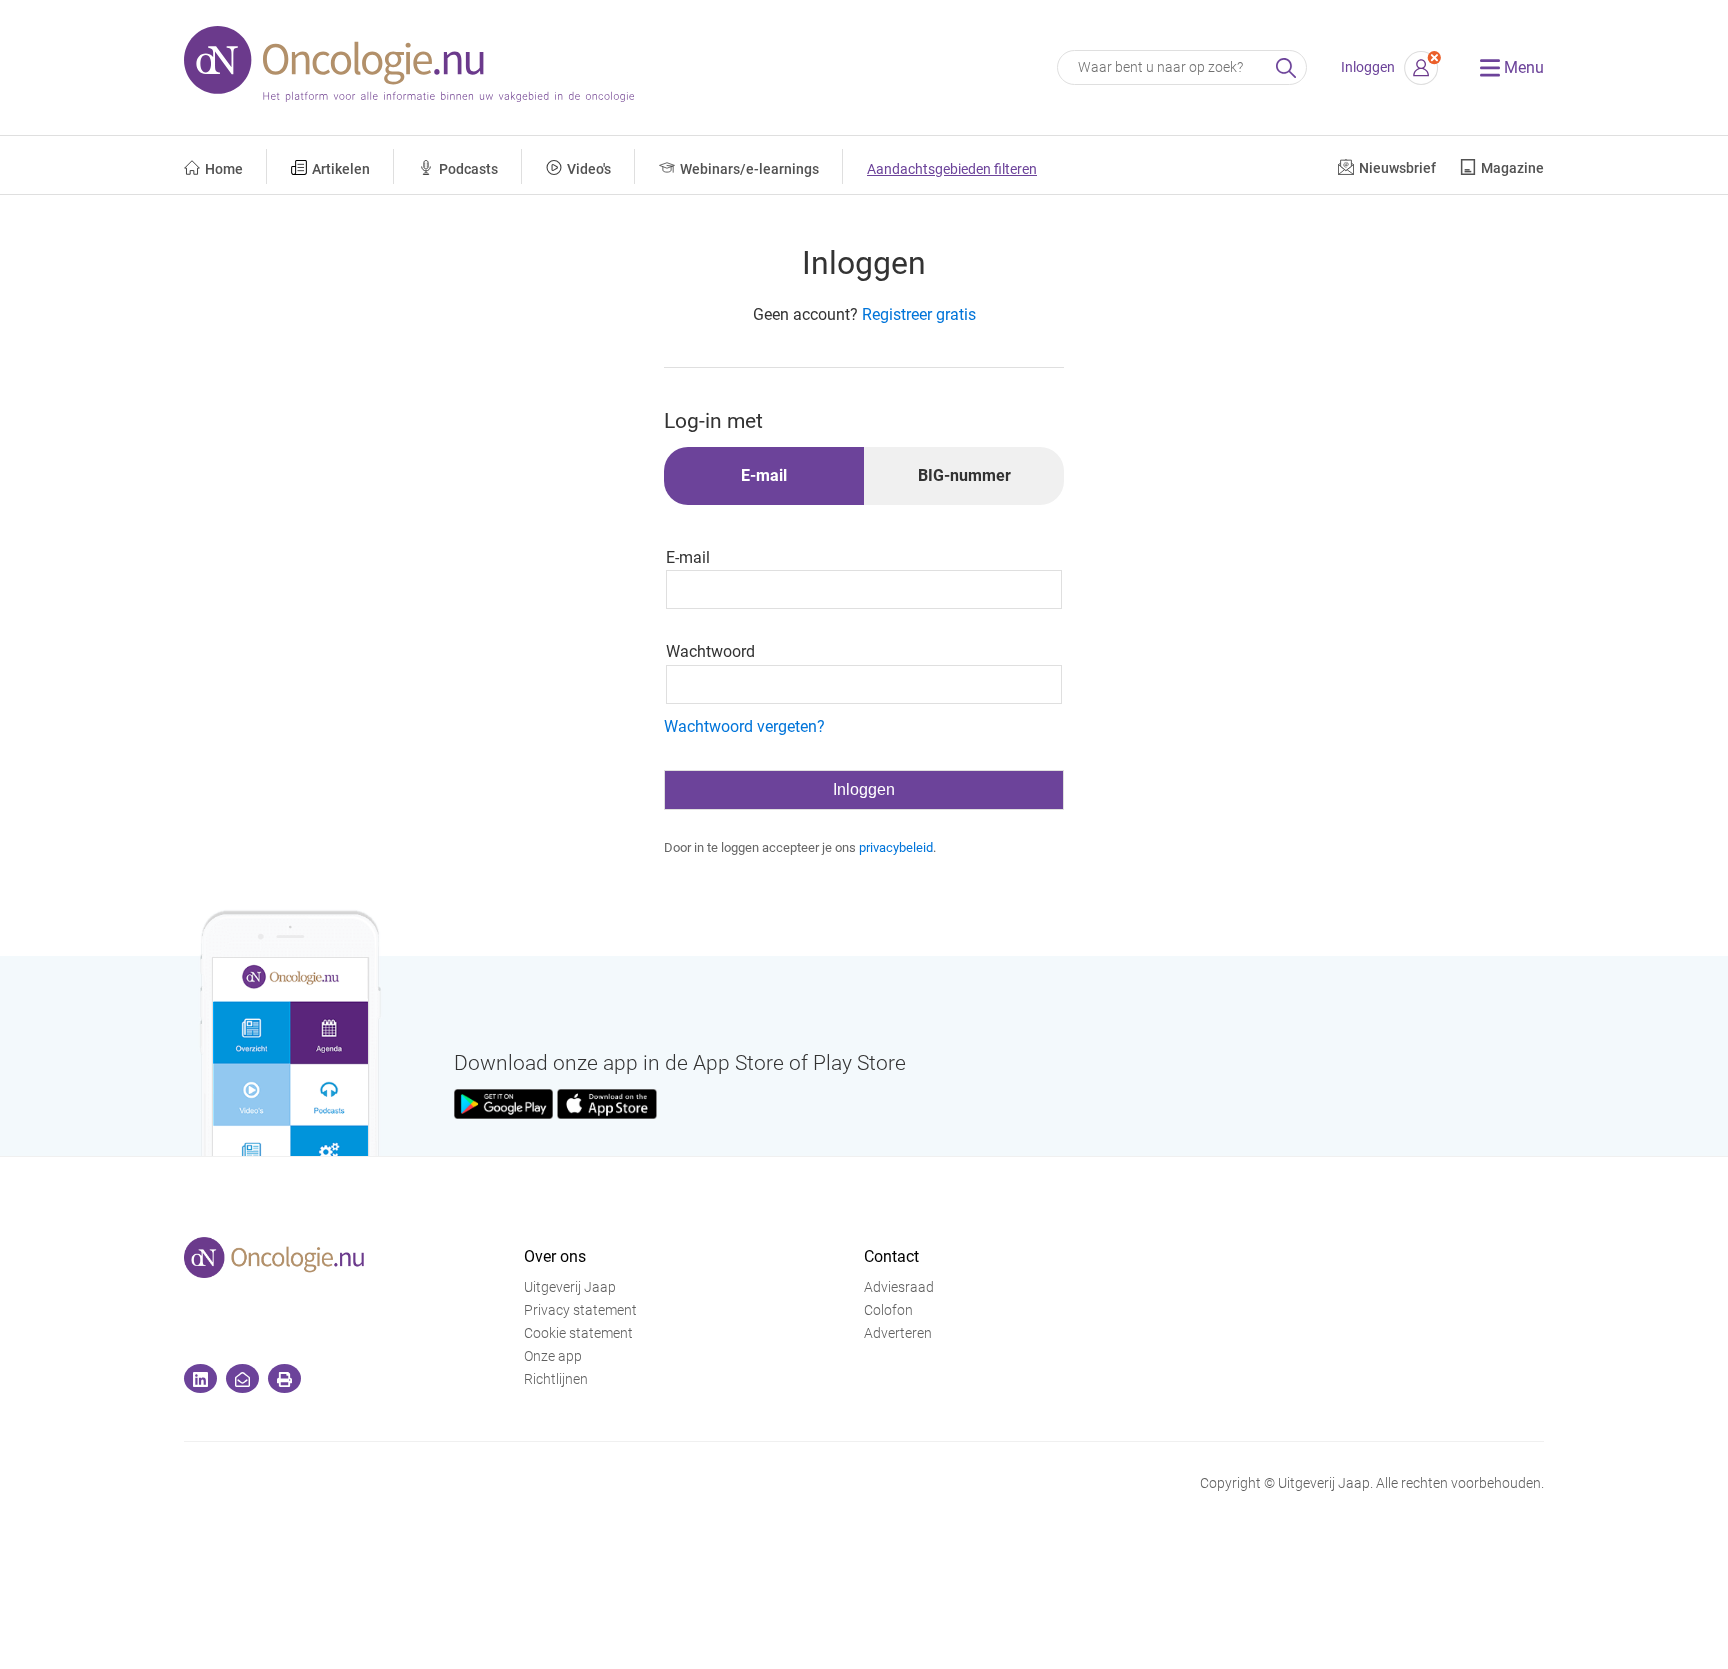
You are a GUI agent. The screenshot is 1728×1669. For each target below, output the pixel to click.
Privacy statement (580, 1310)
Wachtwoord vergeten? (744, 726)
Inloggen (1368, 67)
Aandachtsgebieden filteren (952, 169)
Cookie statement (578, 1333)
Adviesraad (899, 1287)
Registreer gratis (919, 314)
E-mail (688, 557)
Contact (891, 1256)
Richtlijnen (556, 1379)
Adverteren (898, 1333)
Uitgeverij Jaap (570, 1287)
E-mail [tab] (764, 475)
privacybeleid (896, 847)
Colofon (888, 1310)
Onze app (553, 1356)
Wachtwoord (710, 651)
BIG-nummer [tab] (964, 475)
